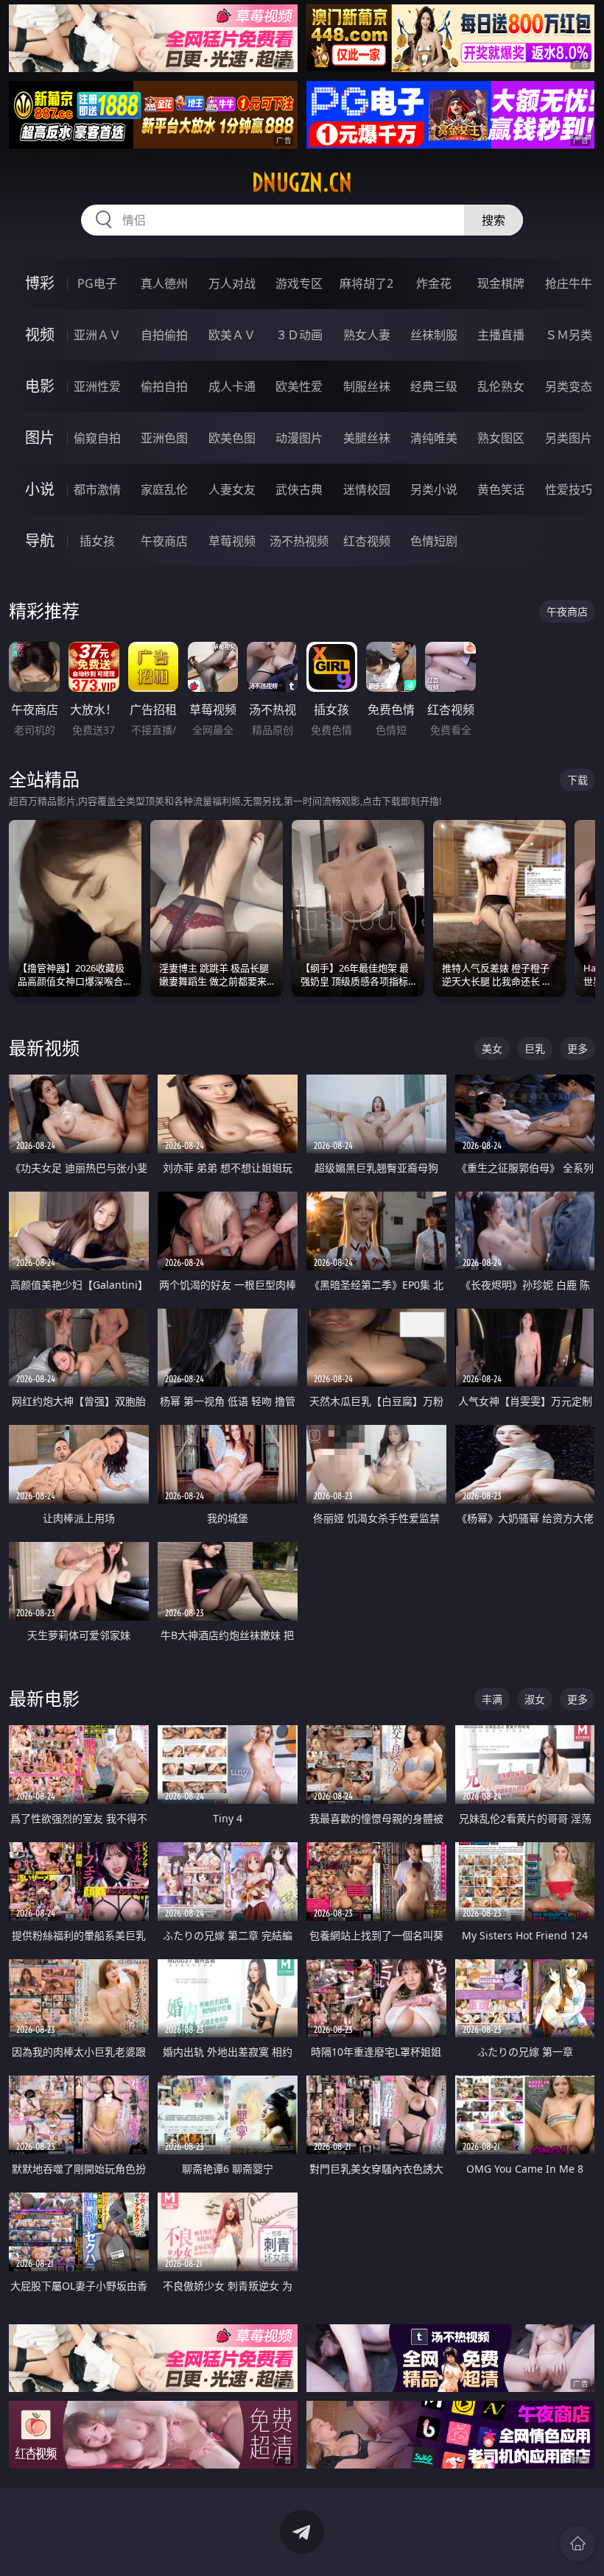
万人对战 (232, 283)
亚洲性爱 (97, 386)
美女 (492, 1048)
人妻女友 (232, 489)
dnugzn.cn (302, 183)
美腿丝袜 (367, 438)
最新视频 (44, 1048)
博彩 (40, 283)
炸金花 (434, 283)
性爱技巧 (569, 489)
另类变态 (569, 386)
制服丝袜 (367, 386)
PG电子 (97, 283)
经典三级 (434, 386)
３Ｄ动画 (299, 335)
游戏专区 (299, 283)
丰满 (492, 1699)
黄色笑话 (501, 489)
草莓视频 (232, 541)
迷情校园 (367, 489)
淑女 (535, 1699)
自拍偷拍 (164, 335)
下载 (577, 780)
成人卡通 (232, 386)
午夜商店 (164, 541)
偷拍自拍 (164, 386)
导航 (40, 541)
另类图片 (569, 438)
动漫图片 (299, 438)
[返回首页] (577, 2544)
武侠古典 (299, 489)
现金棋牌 (501, 283)
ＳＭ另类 (569, 335)
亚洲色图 (164, 438)
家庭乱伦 (164, 489)
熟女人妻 (367, 335)
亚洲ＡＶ (97, 335)
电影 (40, 386)
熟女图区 (501, 438)
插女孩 (97, 541)
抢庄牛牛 (569, 283)
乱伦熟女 (501, 386)
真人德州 (164, 283)
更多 (577, 1048)
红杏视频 (367, 541)
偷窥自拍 (97, 438)
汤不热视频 (299, 541)
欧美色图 (232, 438)
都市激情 (97, 489)
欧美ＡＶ (232, 335)
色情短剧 (434, 541)
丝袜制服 (434, 335)
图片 (40, 438)
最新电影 (44, 1698)
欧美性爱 (299, 386)
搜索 (494, 220)
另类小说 (434, 489)
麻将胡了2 (366, 283)
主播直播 (501, 335)
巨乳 (535, 1048)
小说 (40, 489)
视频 (40, 335)
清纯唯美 (434, 438)
